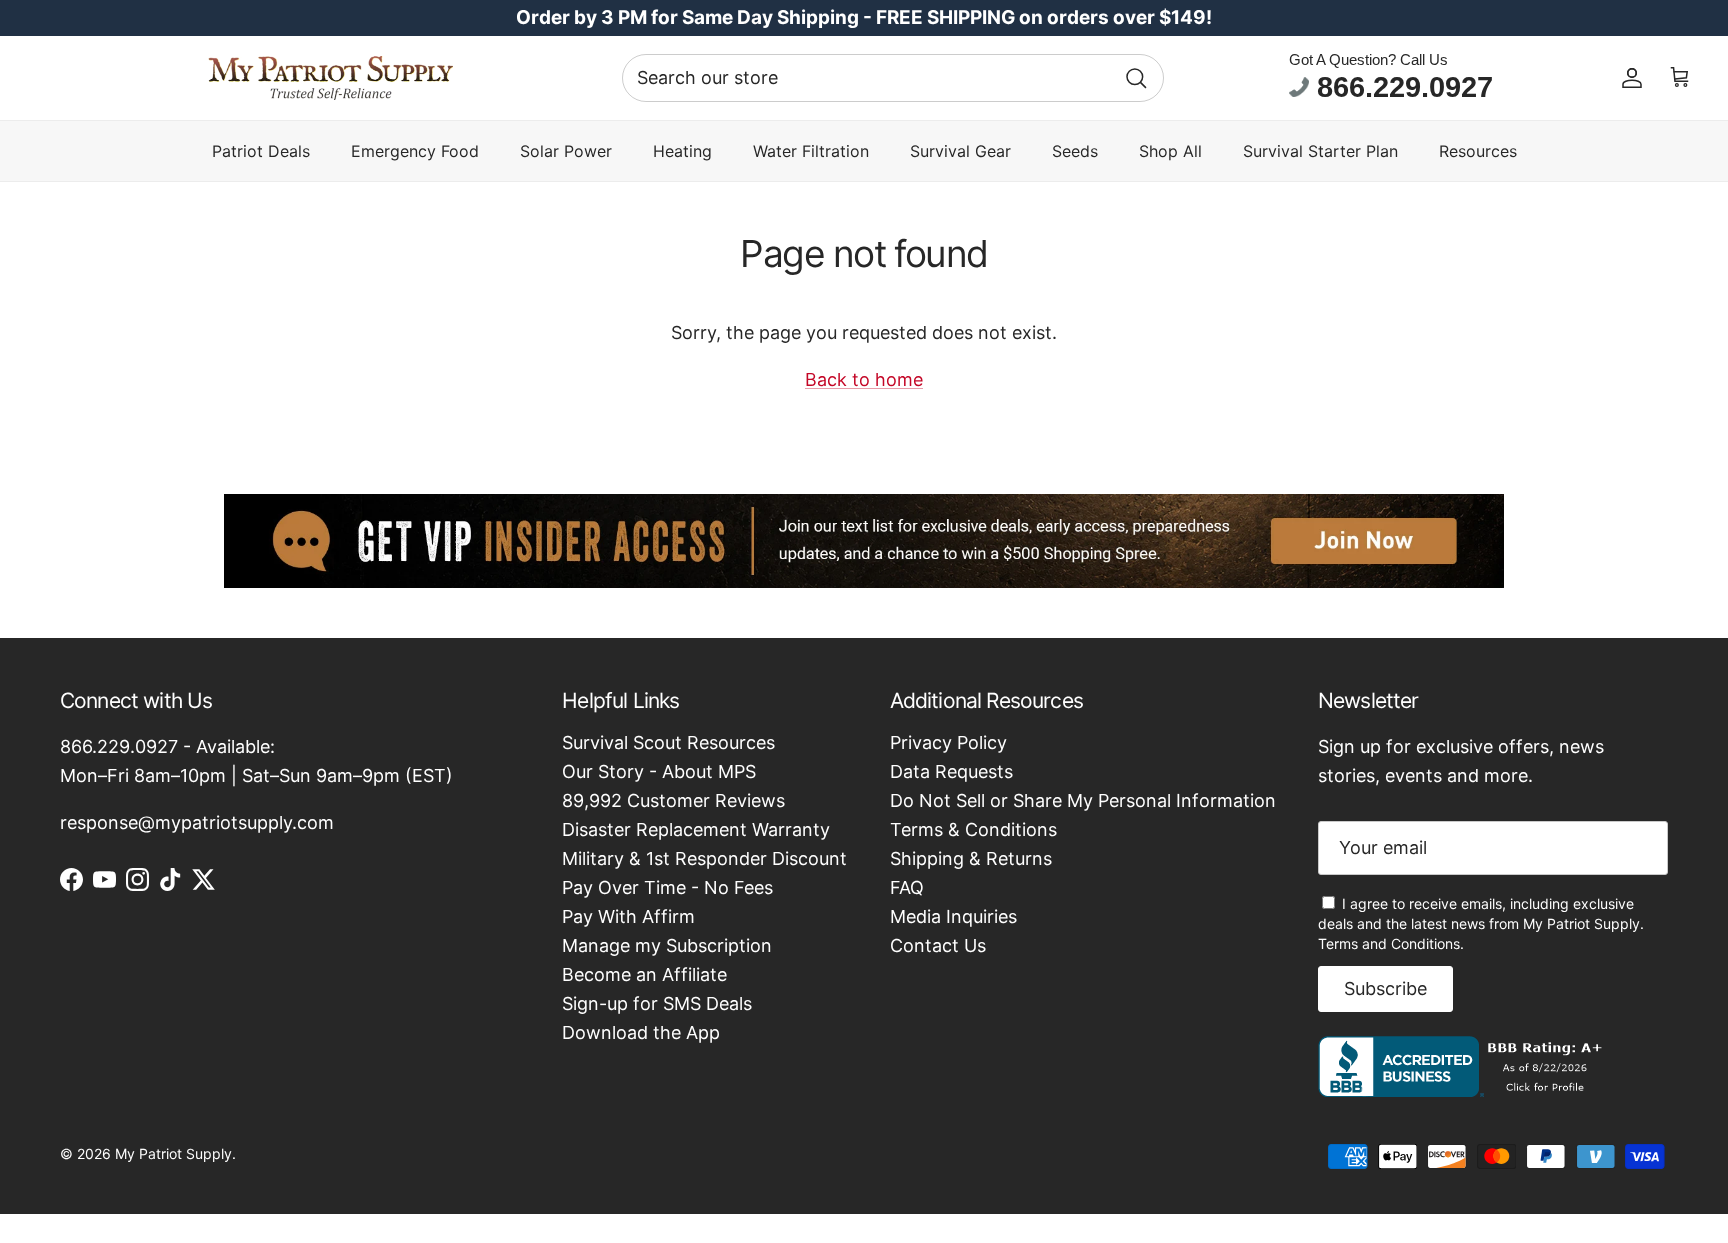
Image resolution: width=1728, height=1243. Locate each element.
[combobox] (893, 78)
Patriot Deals (261, 151)
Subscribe (1385, 988)
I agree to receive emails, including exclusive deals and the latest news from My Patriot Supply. (1481, 923)
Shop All (1170, 151)
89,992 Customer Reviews (673, 800)
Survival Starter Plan (1320, 151)
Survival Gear (960, 151)
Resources (1478, 151)
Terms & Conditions (973, 829)
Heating (682, 151)
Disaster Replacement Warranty (696, 829)
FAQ (907, 887)
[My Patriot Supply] (330, 78)
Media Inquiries (953, 916)
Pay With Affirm (628, 916)
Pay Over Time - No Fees (667, 887)
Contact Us (938, 945)
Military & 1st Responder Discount (704, 858)
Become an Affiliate (644, 974)
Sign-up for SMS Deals (657, 1003)
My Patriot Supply (173, 1153)
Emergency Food (415, 151)
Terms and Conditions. (1391, 943)
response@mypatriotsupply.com (197, 822)
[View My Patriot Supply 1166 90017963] (1464, 1090)
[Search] (1136, 78)
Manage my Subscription (667, 945)
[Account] (1632, 78)
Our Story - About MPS (659, 771)
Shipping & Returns (971, 858)
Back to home (864, 379)
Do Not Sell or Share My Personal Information (1083, 800)
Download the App (641, 1032)
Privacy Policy (948, 742)
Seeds (1075, 151)
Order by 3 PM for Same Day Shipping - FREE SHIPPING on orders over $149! (864, 17)
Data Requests (951, 771)
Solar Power (566, 151)
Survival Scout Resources (668, 742)
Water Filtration (811, 151)
